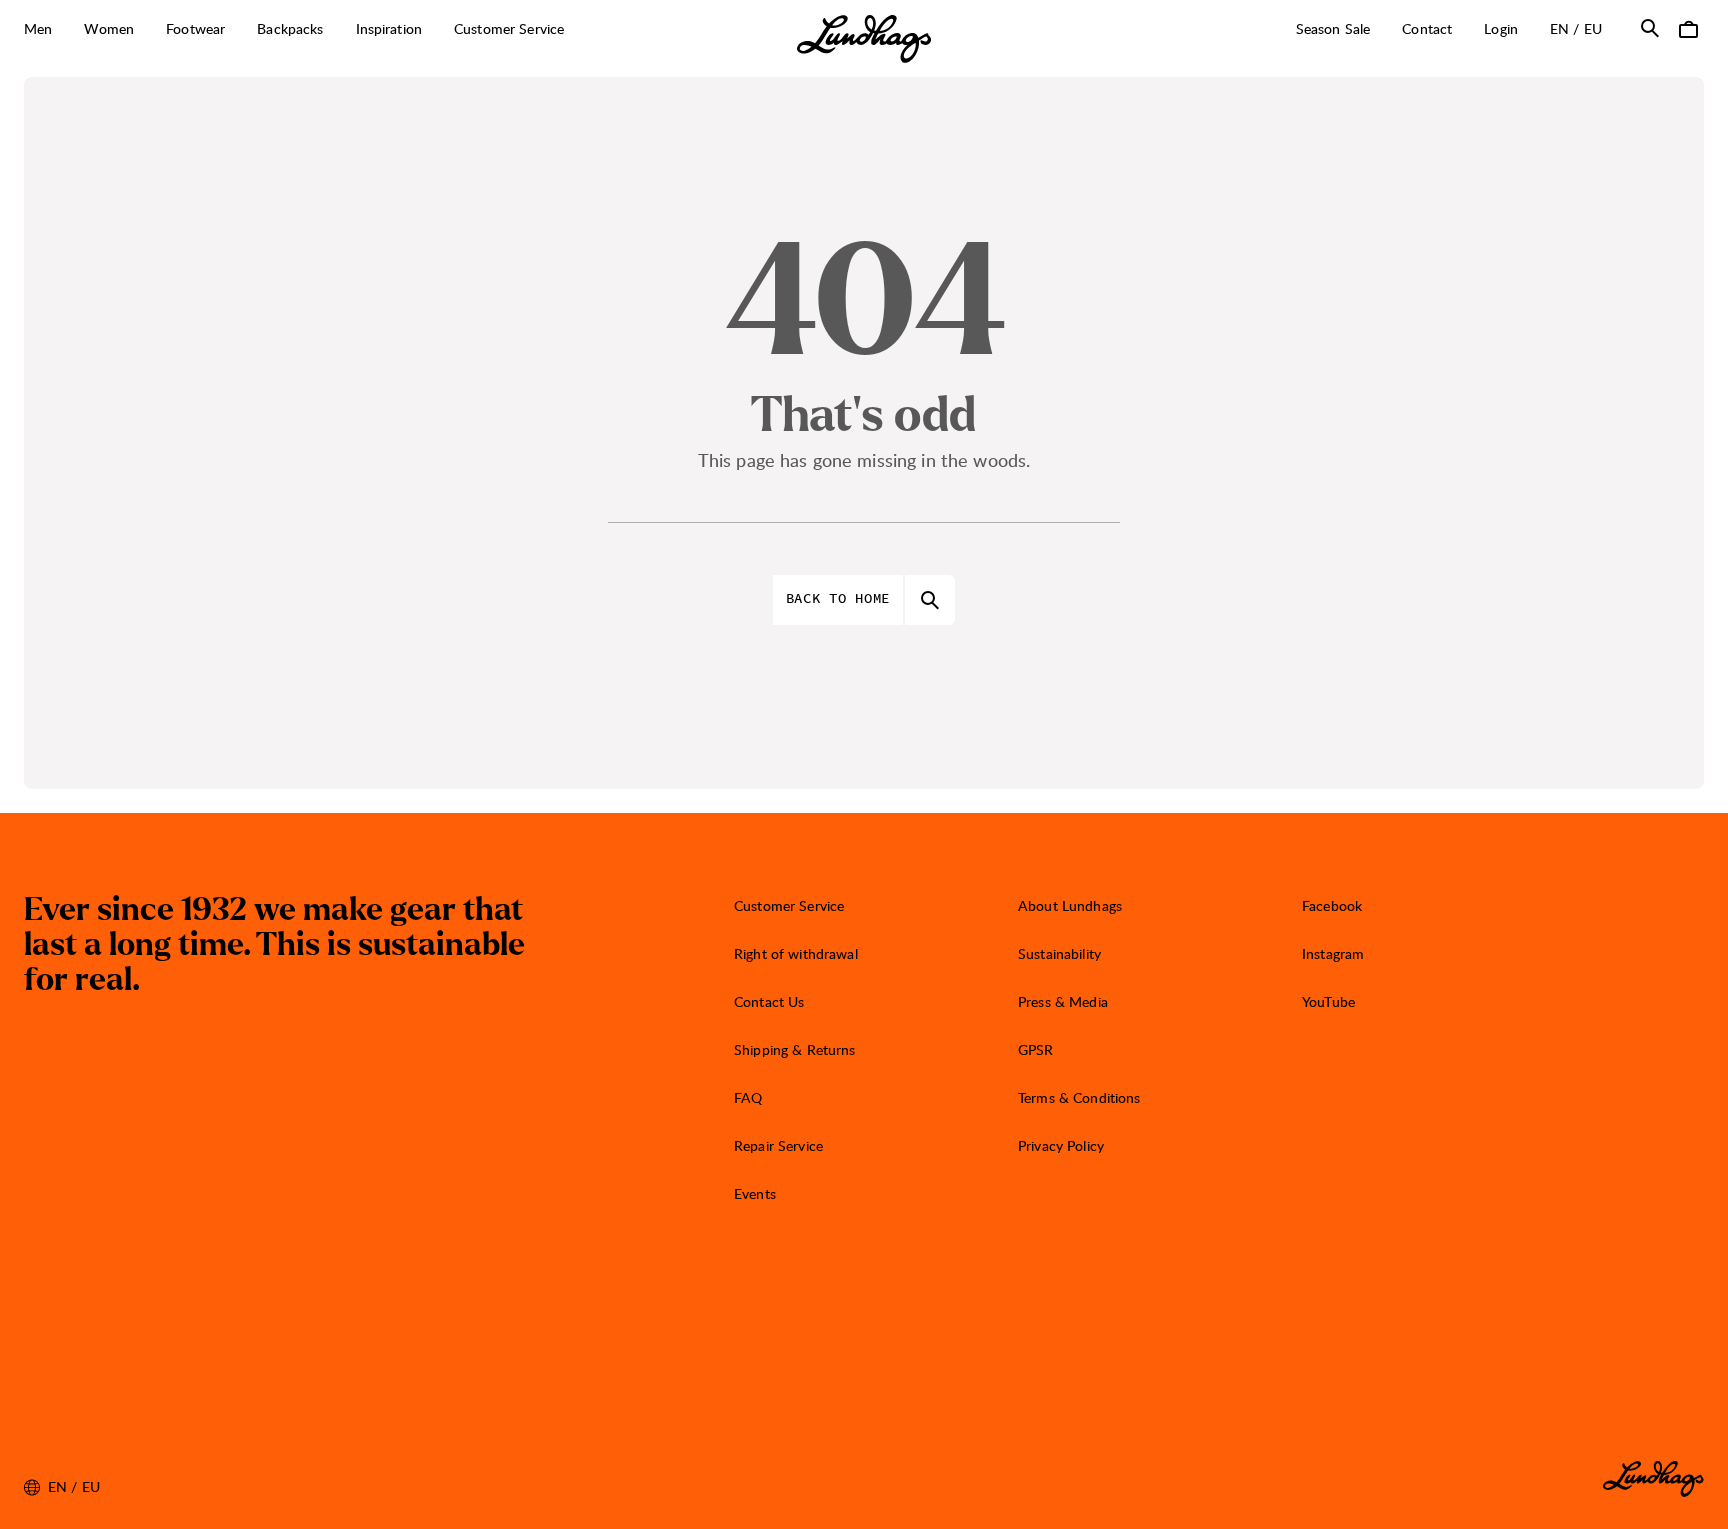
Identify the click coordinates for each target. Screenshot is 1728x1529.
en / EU (1584, 28)
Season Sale (1333, 28)
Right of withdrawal (796, 953)
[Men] (63, 30)
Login (1501, 28)
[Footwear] (236, 30)
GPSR (1036, 1049)
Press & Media (1063, 1001)
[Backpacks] (335, 30)
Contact (1427, 28)
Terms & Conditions (1079, 1097)
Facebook (1332, 905)
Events (755, 1193)
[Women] (145, 30)
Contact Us (769, 1001)
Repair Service (778, 1145)
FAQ (748, 1097)
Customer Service (789, 905)
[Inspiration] (433, 30)
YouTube (1328, 1001)
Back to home (838, 599)
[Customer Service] (575, 30)
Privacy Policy (1061, 1145)
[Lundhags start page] (864, 39)
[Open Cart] (1688, 28)
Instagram (1333, 953)
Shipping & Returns (795, 1049)
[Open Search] (1650, 28)
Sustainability (1059, 953)
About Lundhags (1070, 905)
